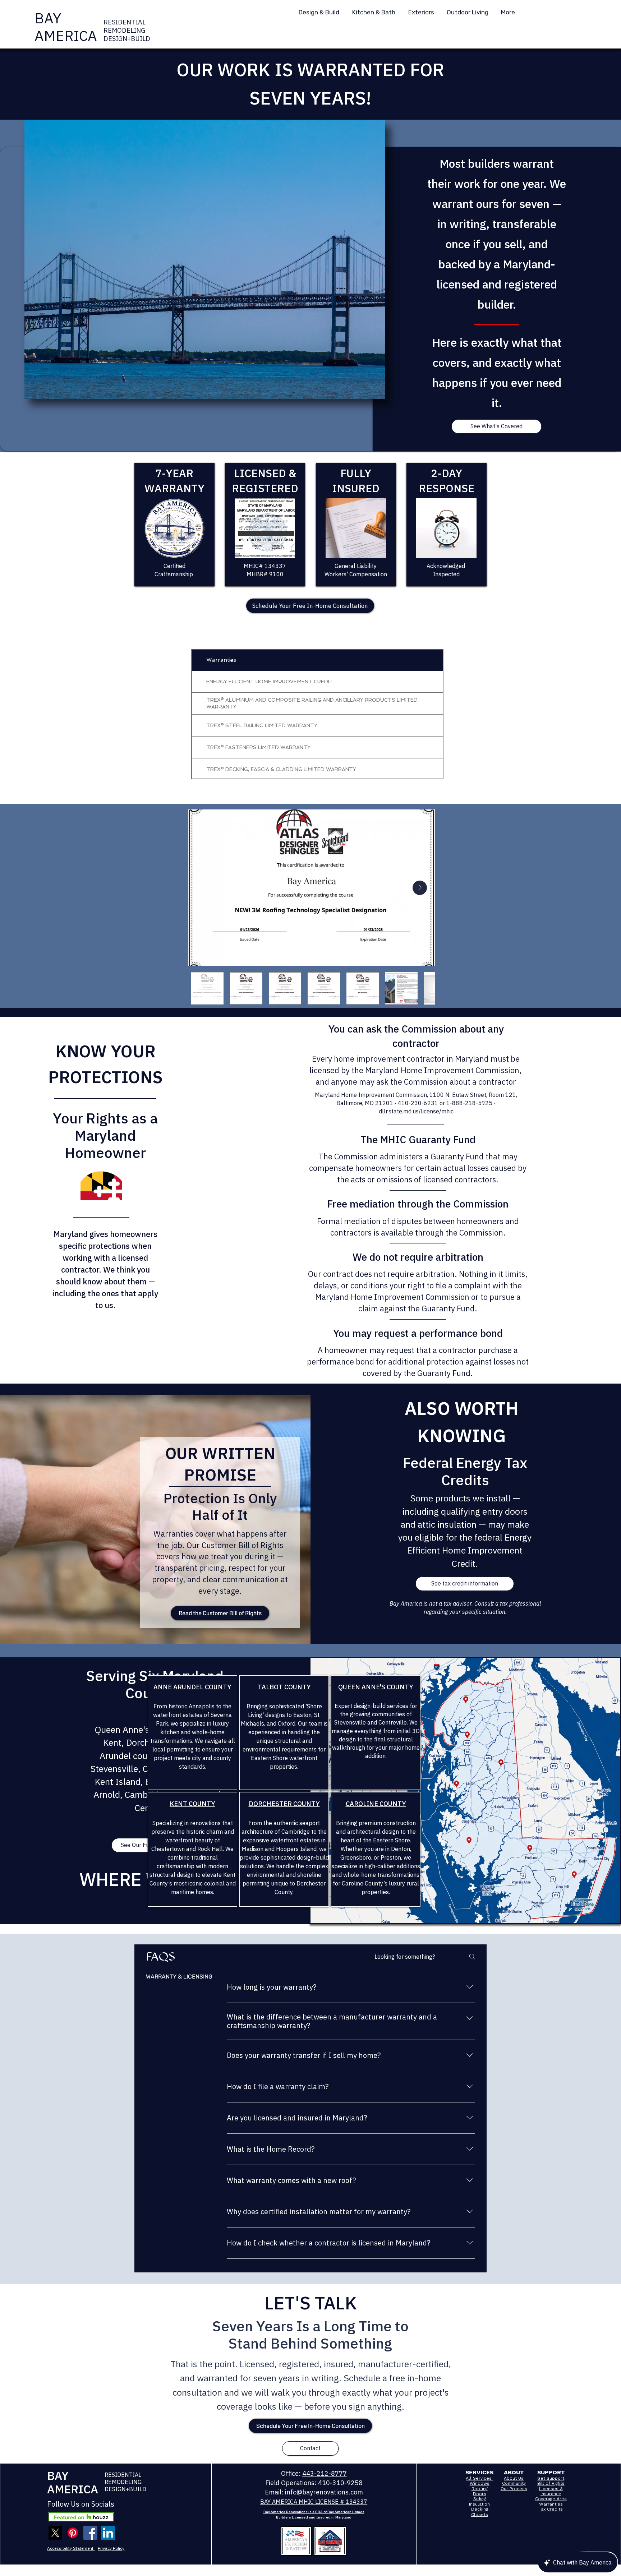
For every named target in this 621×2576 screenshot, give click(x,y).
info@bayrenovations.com (324, 2492)
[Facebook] (90, 2533)
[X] (55, 2533)
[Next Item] (420, 888)
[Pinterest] (73, 2533)
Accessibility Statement (71, 2548)
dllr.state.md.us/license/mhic (416, 1111)
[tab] (179, 1977)
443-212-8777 (325, 2473)
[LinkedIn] (108, 2533)
